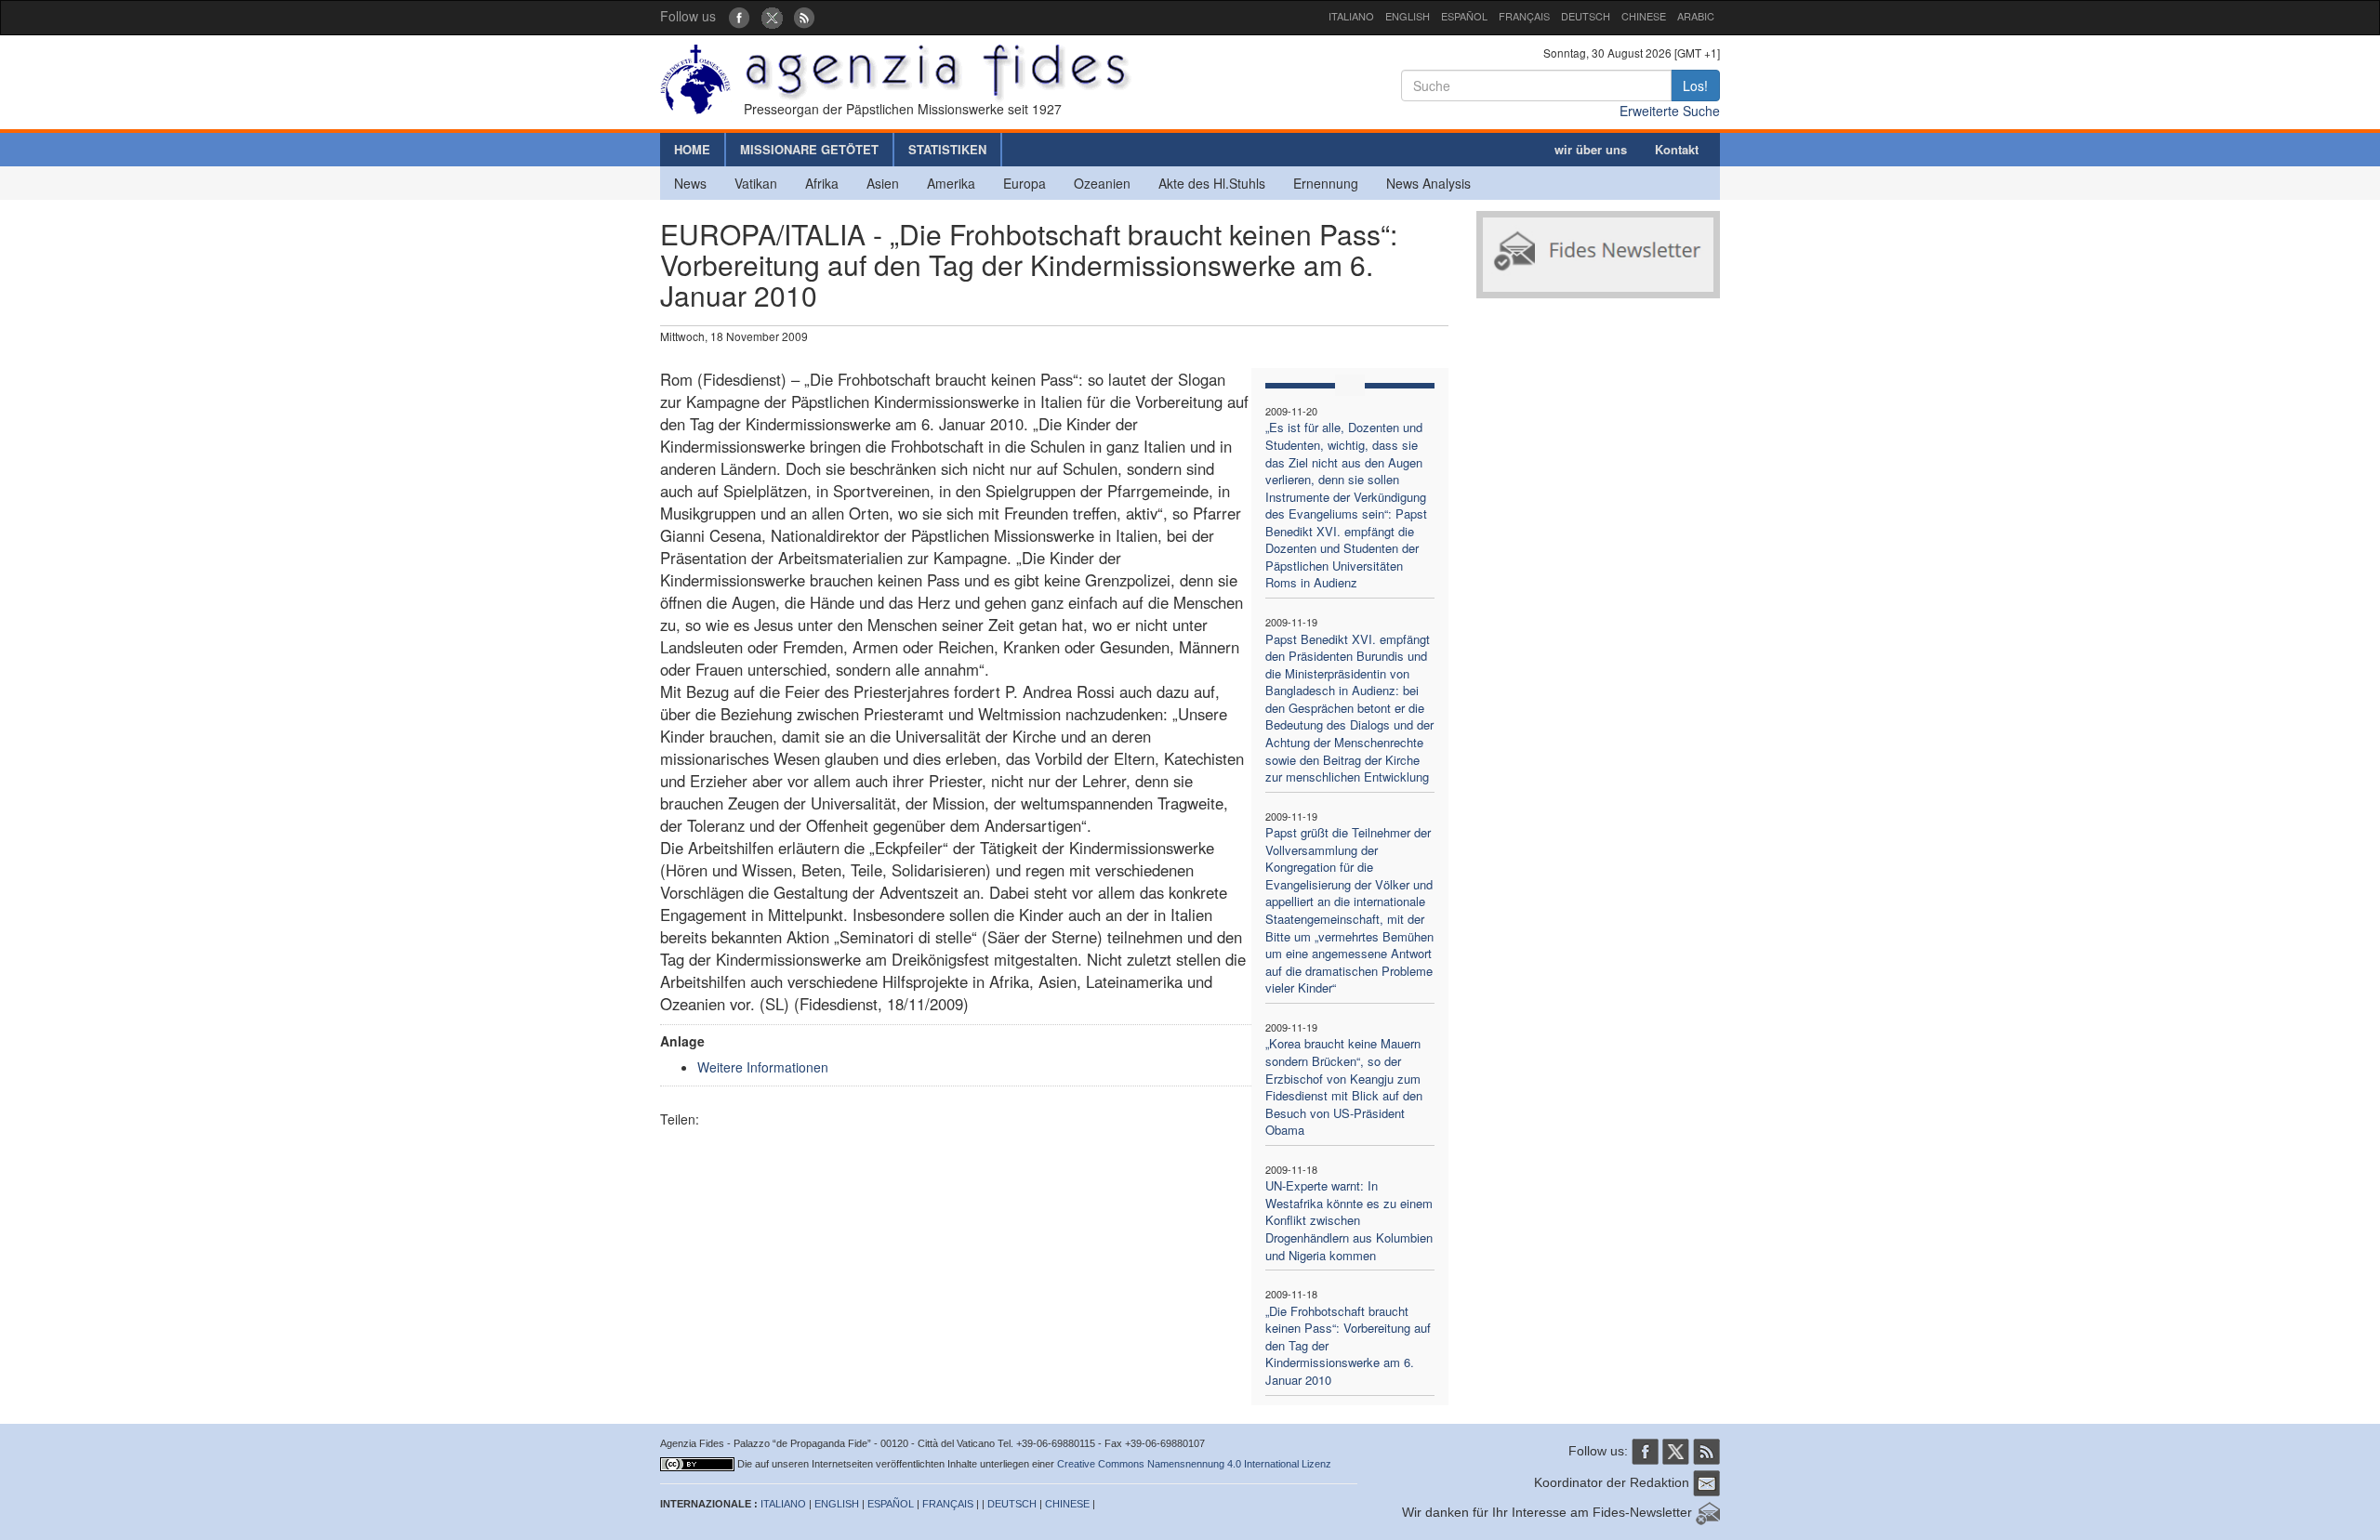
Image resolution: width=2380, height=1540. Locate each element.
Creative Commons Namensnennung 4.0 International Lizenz (1194, 1464)
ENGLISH (1408, 16)
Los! (1695, 86)
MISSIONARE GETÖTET (809, 149)
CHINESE (1644, 16)
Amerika (951, 183)
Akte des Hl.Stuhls (1212, 183)
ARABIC (1696, 16)
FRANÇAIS (1524, 16)
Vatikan (756, 183)
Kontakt (1677, 149)
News (690, 183)
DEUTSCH (1586, 16)
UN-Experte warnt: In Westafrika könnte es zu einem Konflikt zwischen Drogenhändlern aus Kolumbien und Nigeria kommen (1349, 1220)
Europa (1025, 183)
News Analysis (1428, 183)
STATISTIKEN (947, 149)
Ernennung (1326, 183)
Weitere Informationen (763, 1067)
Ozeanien (1102, 183)
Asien (883, 183)
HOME (692, 149)
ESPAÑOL (1464, 16)
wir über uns (1591, 149)
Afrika (822, 183)
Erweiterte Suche (1670, 111)
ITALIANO (1351, 16)
